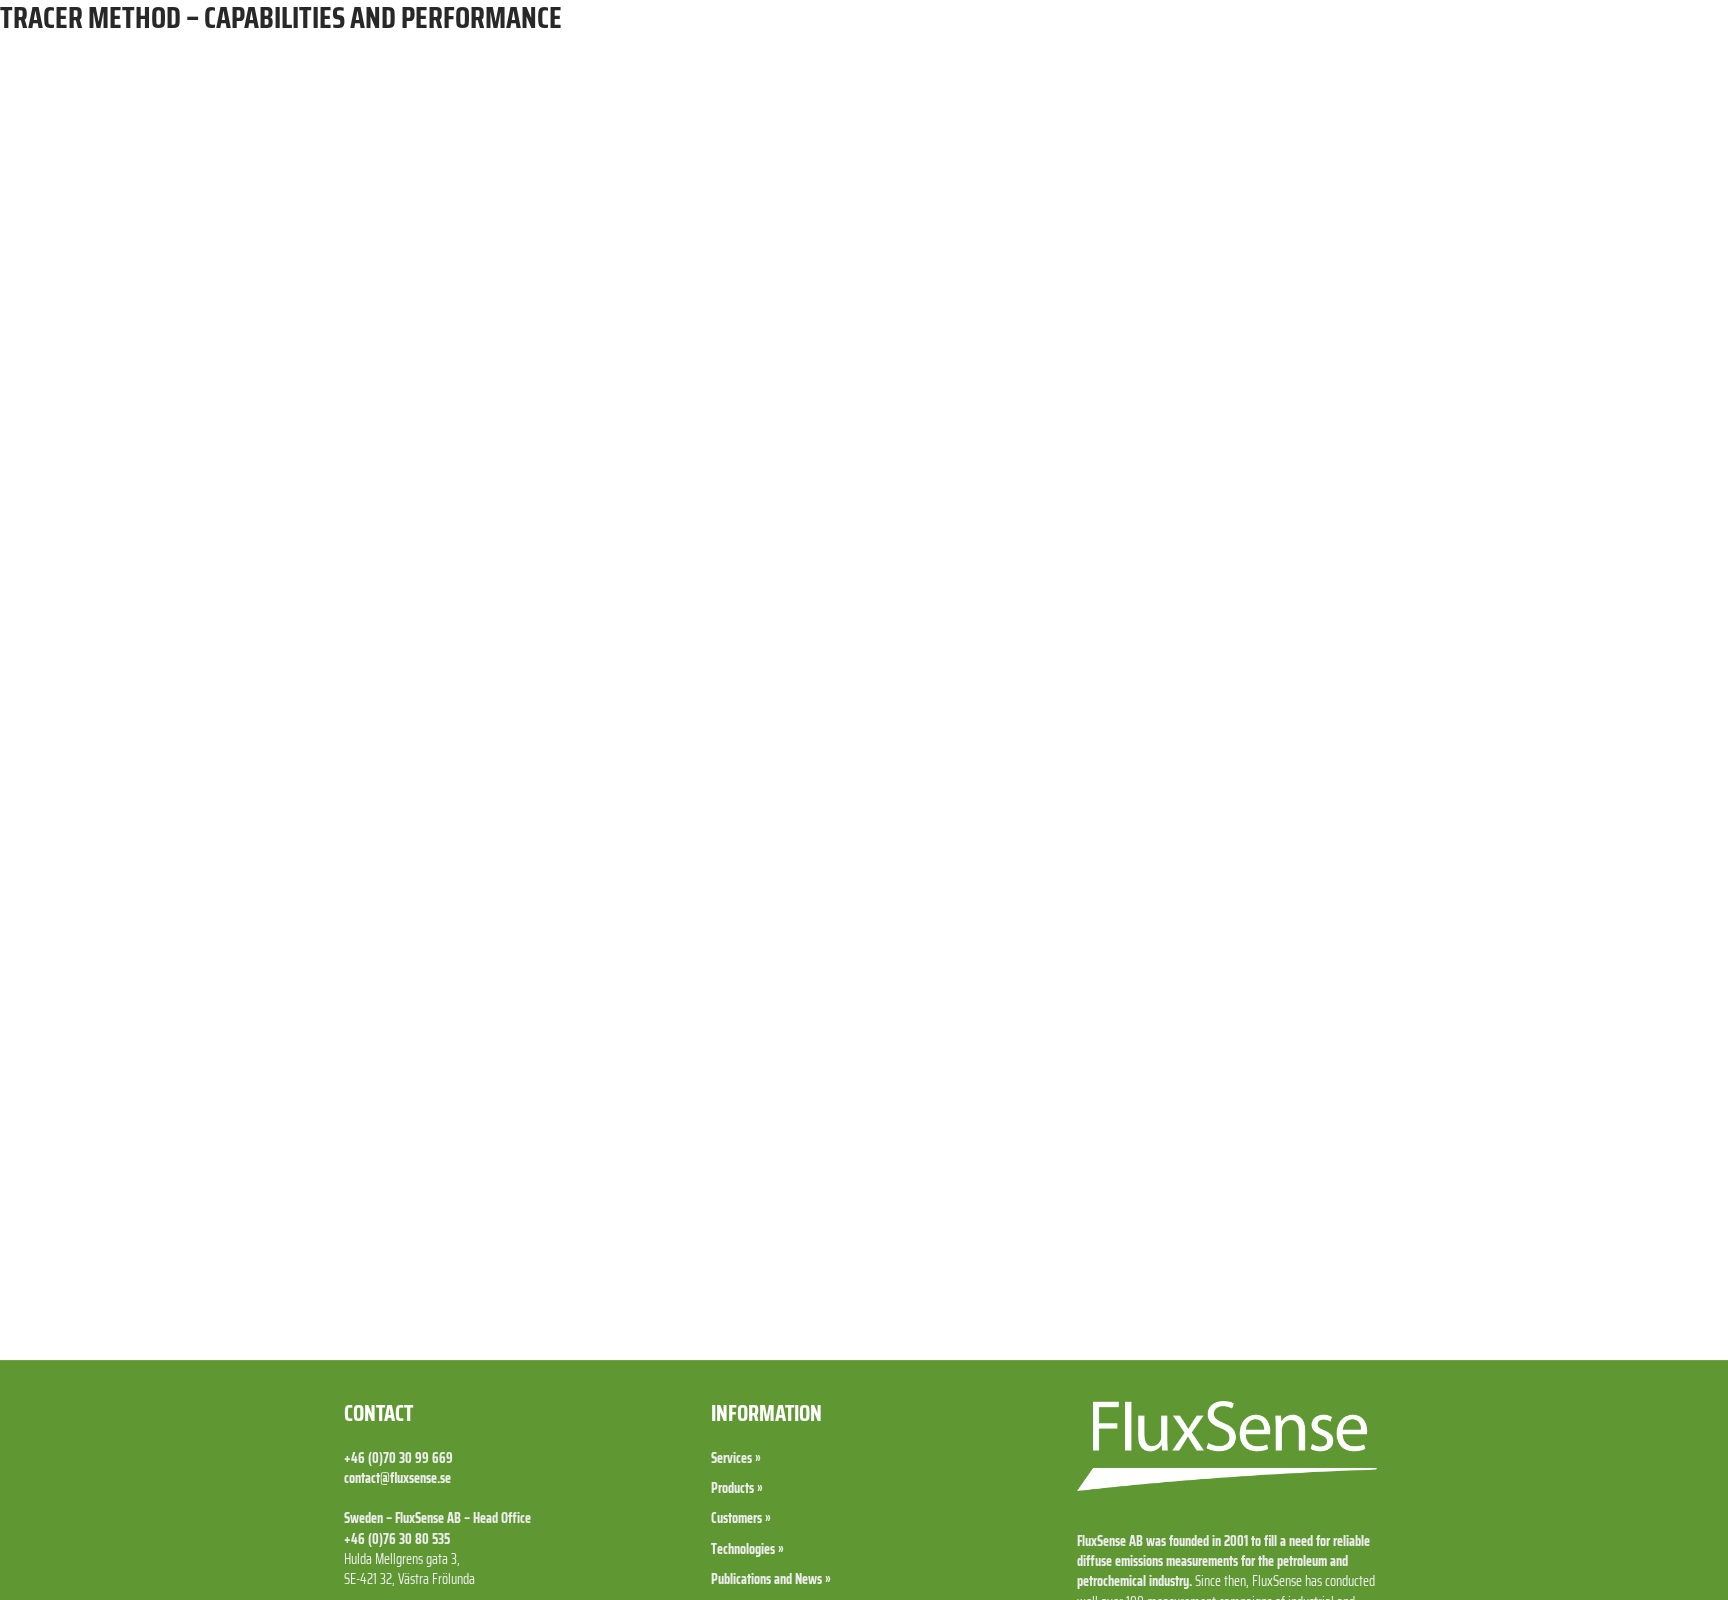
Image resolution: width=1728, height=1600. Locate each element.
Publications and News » (771, 1579)
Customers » (741, 1518)
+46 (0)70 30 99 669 (398, 1458)
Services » (736, 1458)
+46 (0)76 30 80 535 (397, 1539)
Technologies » (747, 1549)
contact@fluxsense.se (397, 1478)
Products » (737, 1488)
